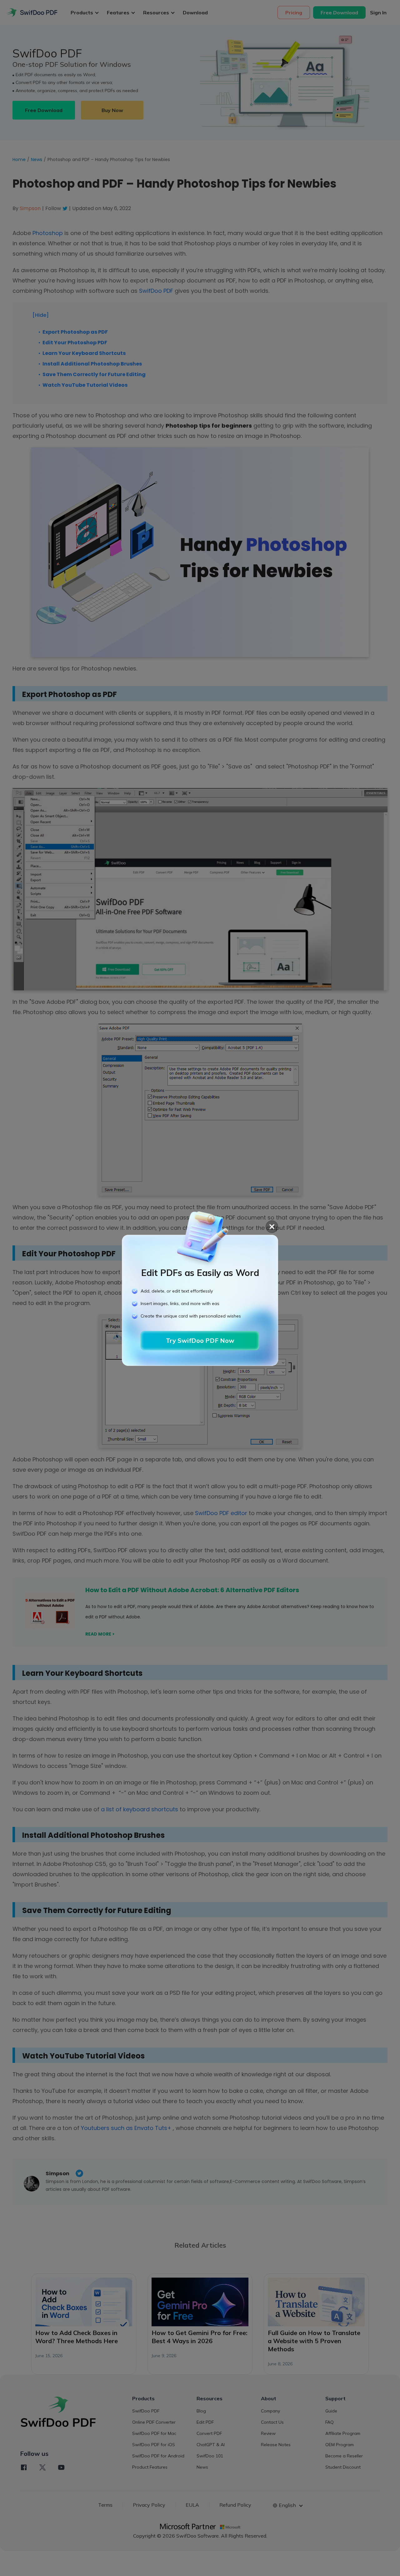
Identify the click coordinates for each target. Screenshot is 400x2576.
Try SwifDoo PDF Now (200, 1340)
